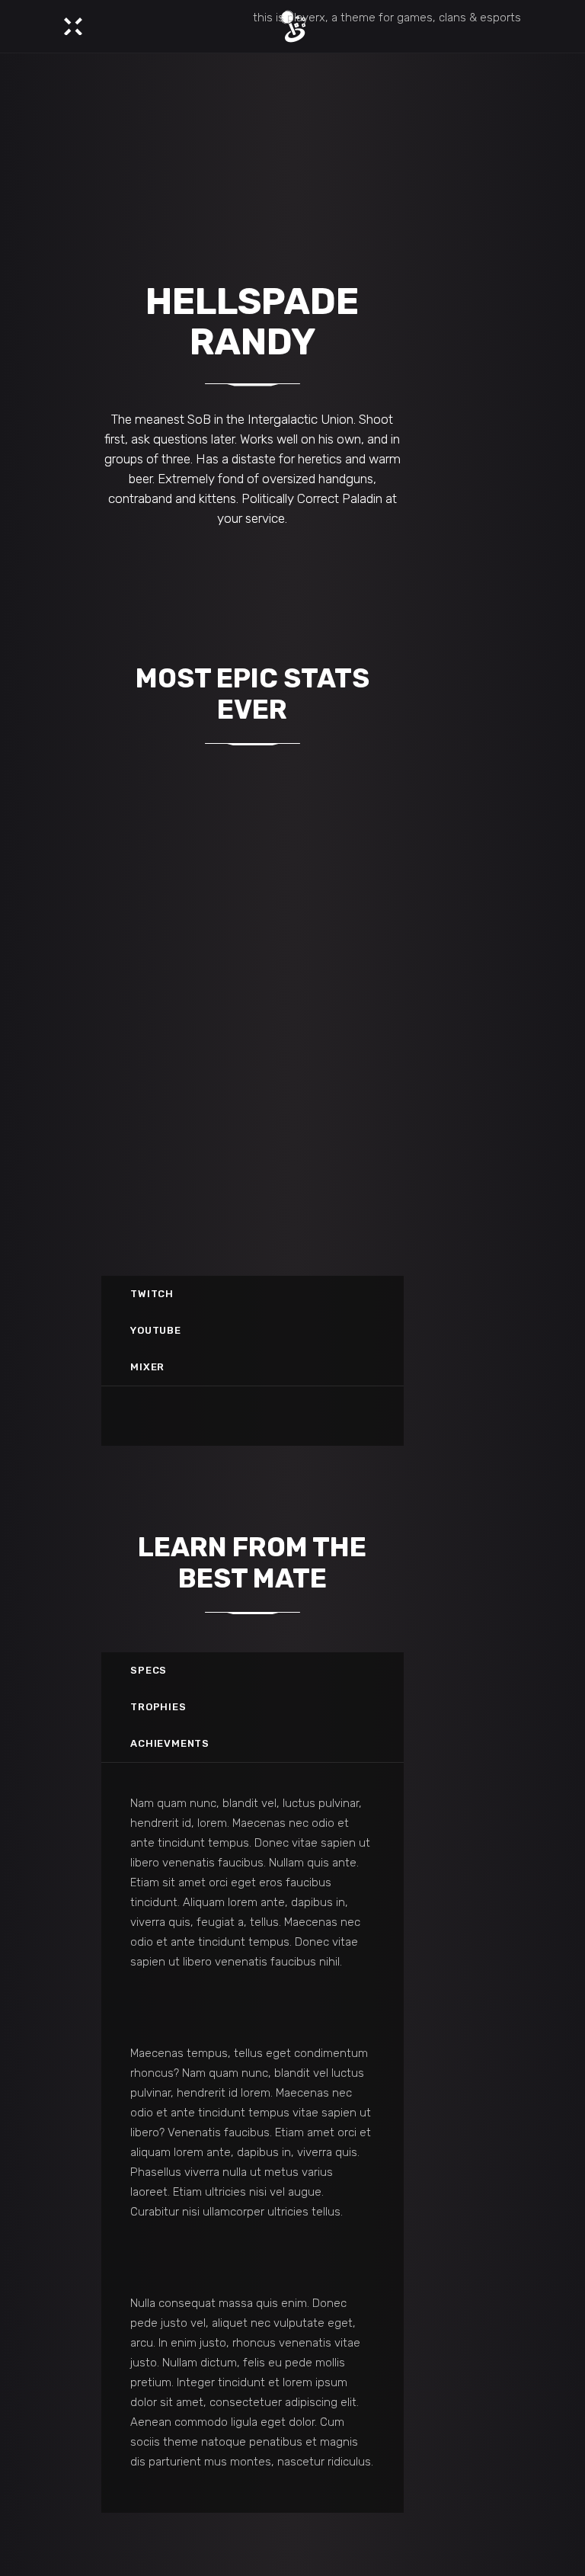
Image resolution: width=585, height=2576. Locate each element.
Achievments (170, 1743)
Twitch (152, 1294)
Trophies (158, 1707)
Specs (149, 1670)
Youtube (155, 1330)
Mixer (147, 1367)
